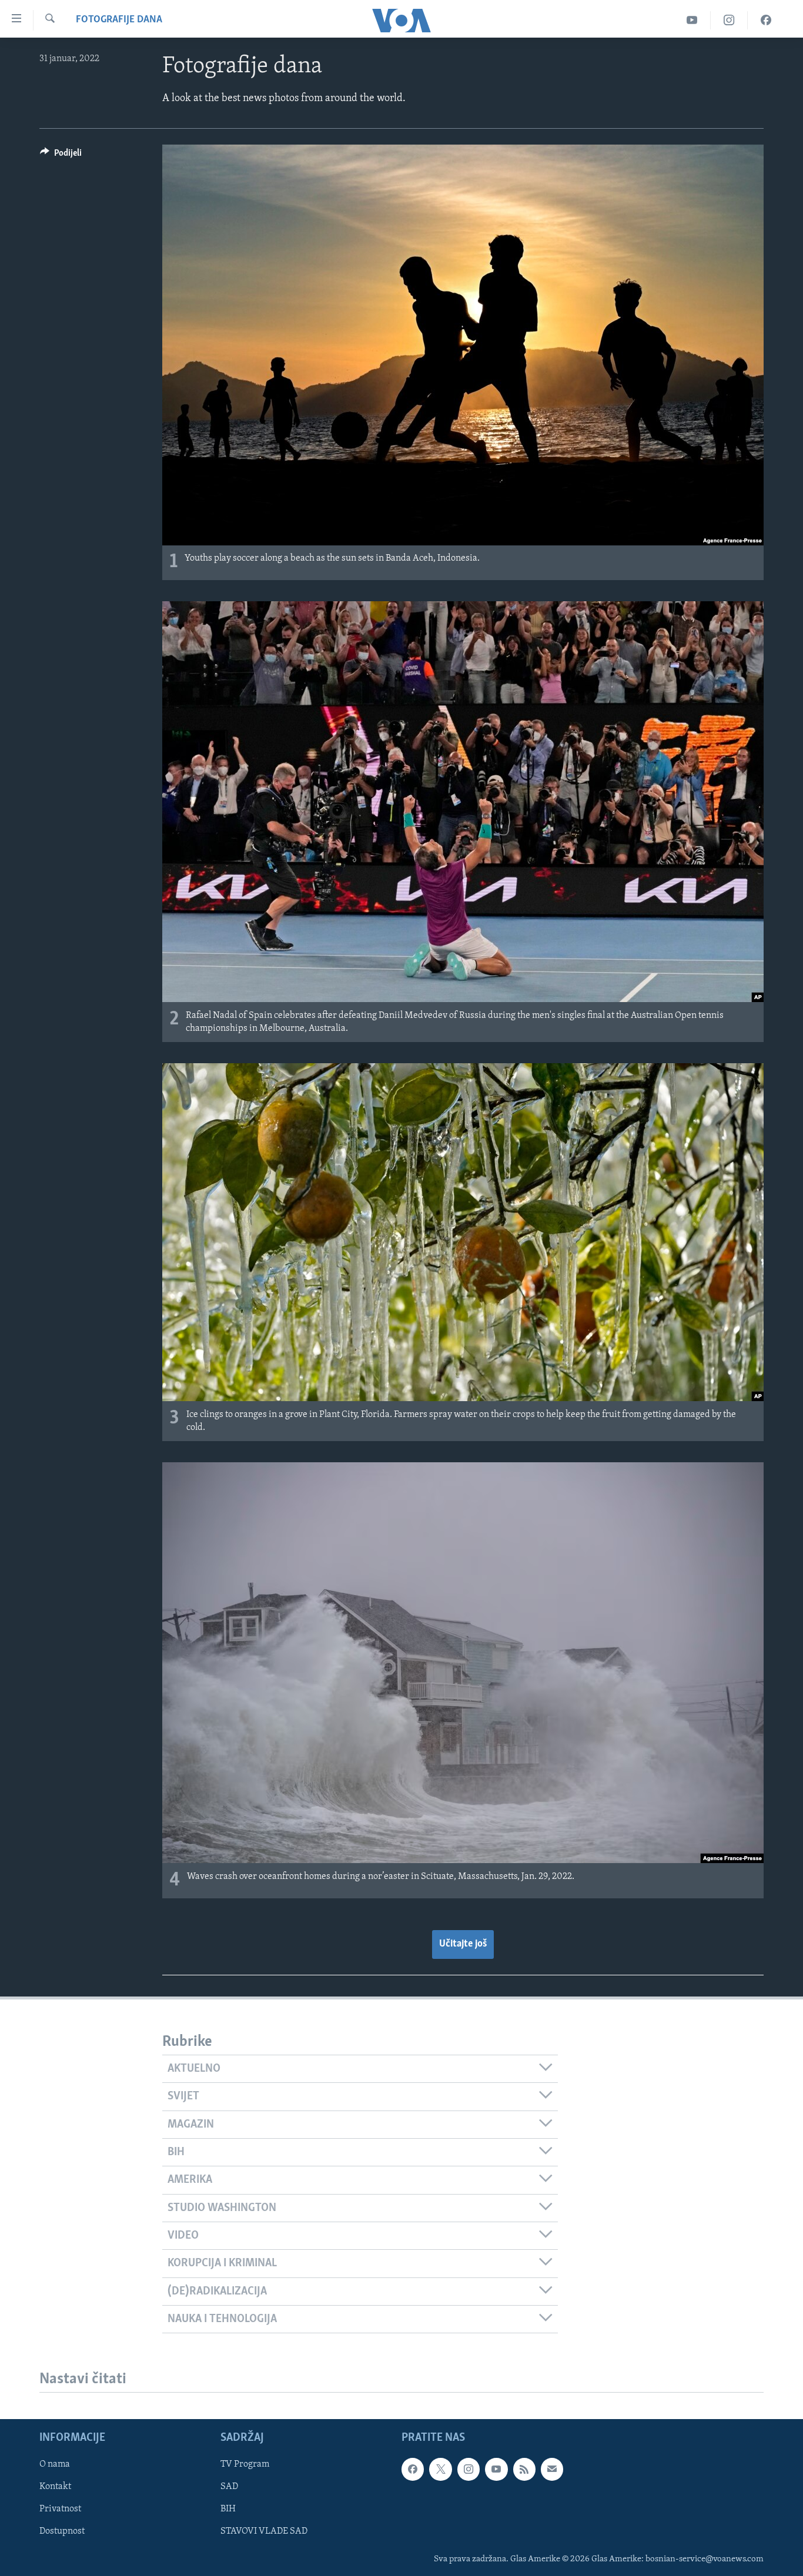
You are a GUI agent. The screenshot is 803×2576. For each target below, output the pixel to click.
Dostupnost (62, 2532)
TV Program (245, 2465)
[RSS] (524, 2470)
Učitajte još (463, 1944)
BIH (228, 2510)
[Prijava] (552, 2470)
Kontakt (55, 2487)
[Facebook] (766, 20)
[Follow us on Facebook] (413, 2470)
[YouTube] (692, 20)
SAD (229, 2487)
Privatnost (60, 2510)
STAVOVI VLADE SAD (264, 2532)
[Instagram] (729, 20)
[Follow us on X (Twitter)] (440, 2470)
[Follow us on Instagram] (469, 2470)
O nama (55, 2465)
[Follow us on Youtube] (496, 2470)
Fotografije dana (119, 20)
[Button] (61, 156)
